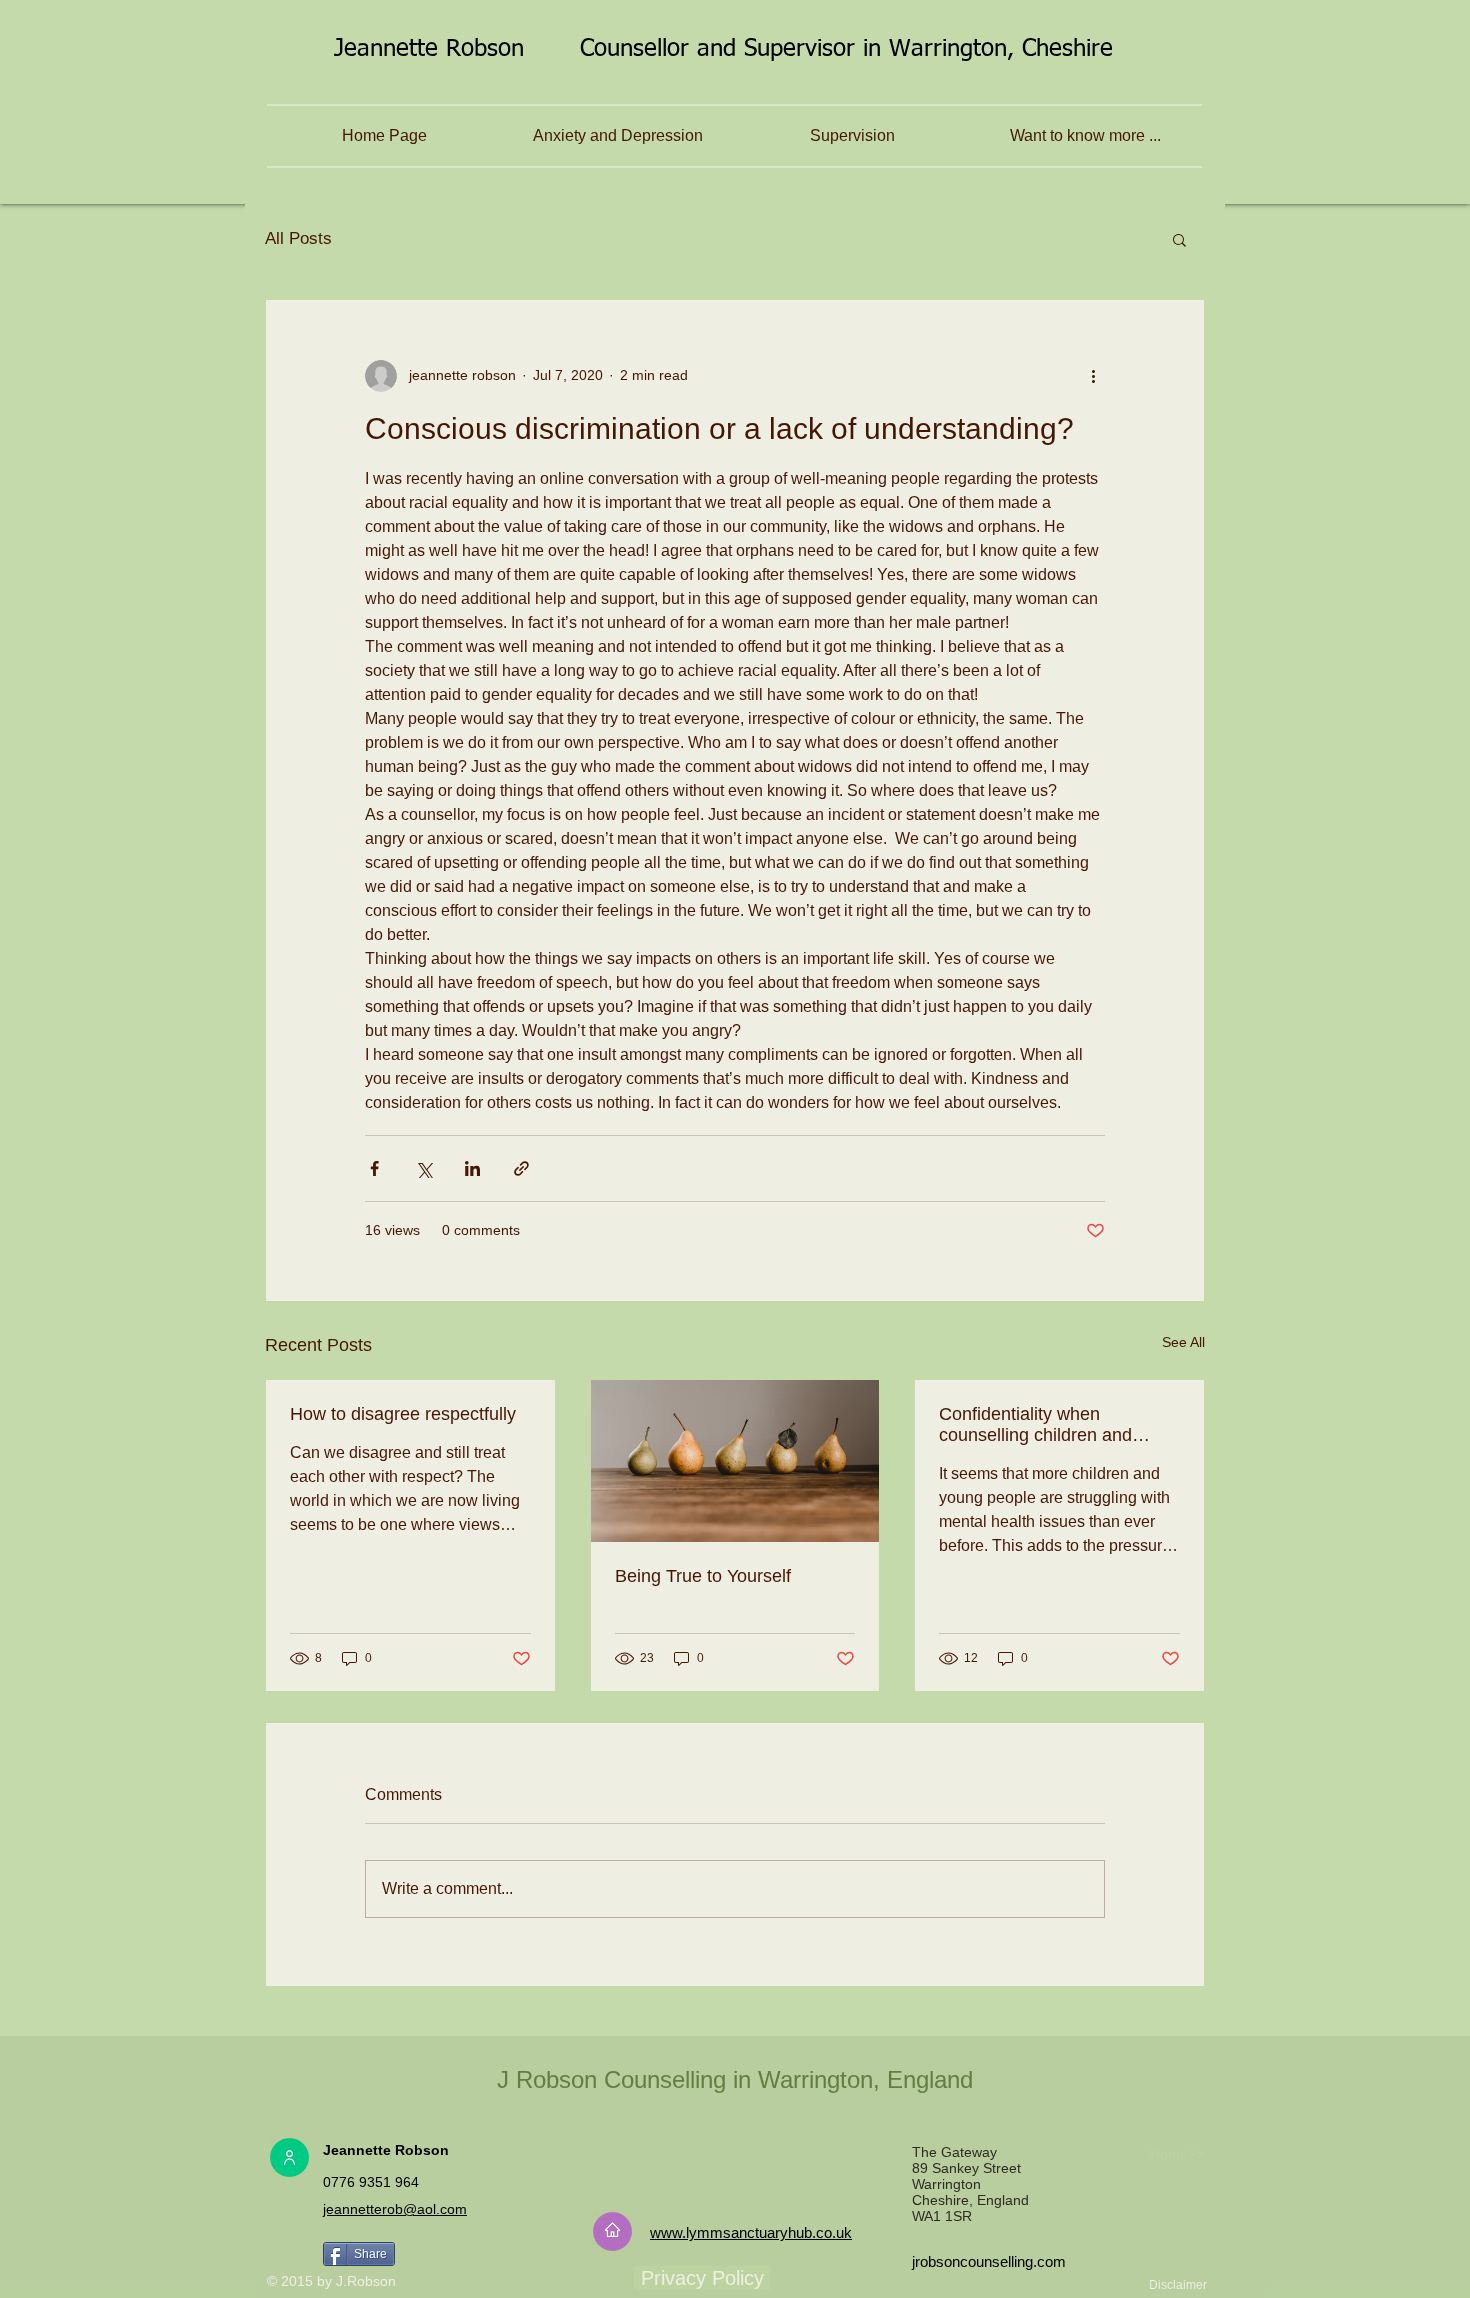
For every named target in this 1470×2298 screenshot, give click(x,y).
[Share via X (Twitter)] (423, 1168)
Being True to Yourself (703, 1576)
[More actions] (1093, 376)
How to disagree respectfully (403, 1414)
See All (1183, 1342)
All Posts (298, 238)
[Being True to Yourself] (735, 1461)
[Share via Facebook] (374, 1168)
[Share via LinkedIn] (472, 1168)
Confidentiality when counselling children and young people (1035, 1425)
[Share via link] (521, 1168)
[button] (1179, 239)
